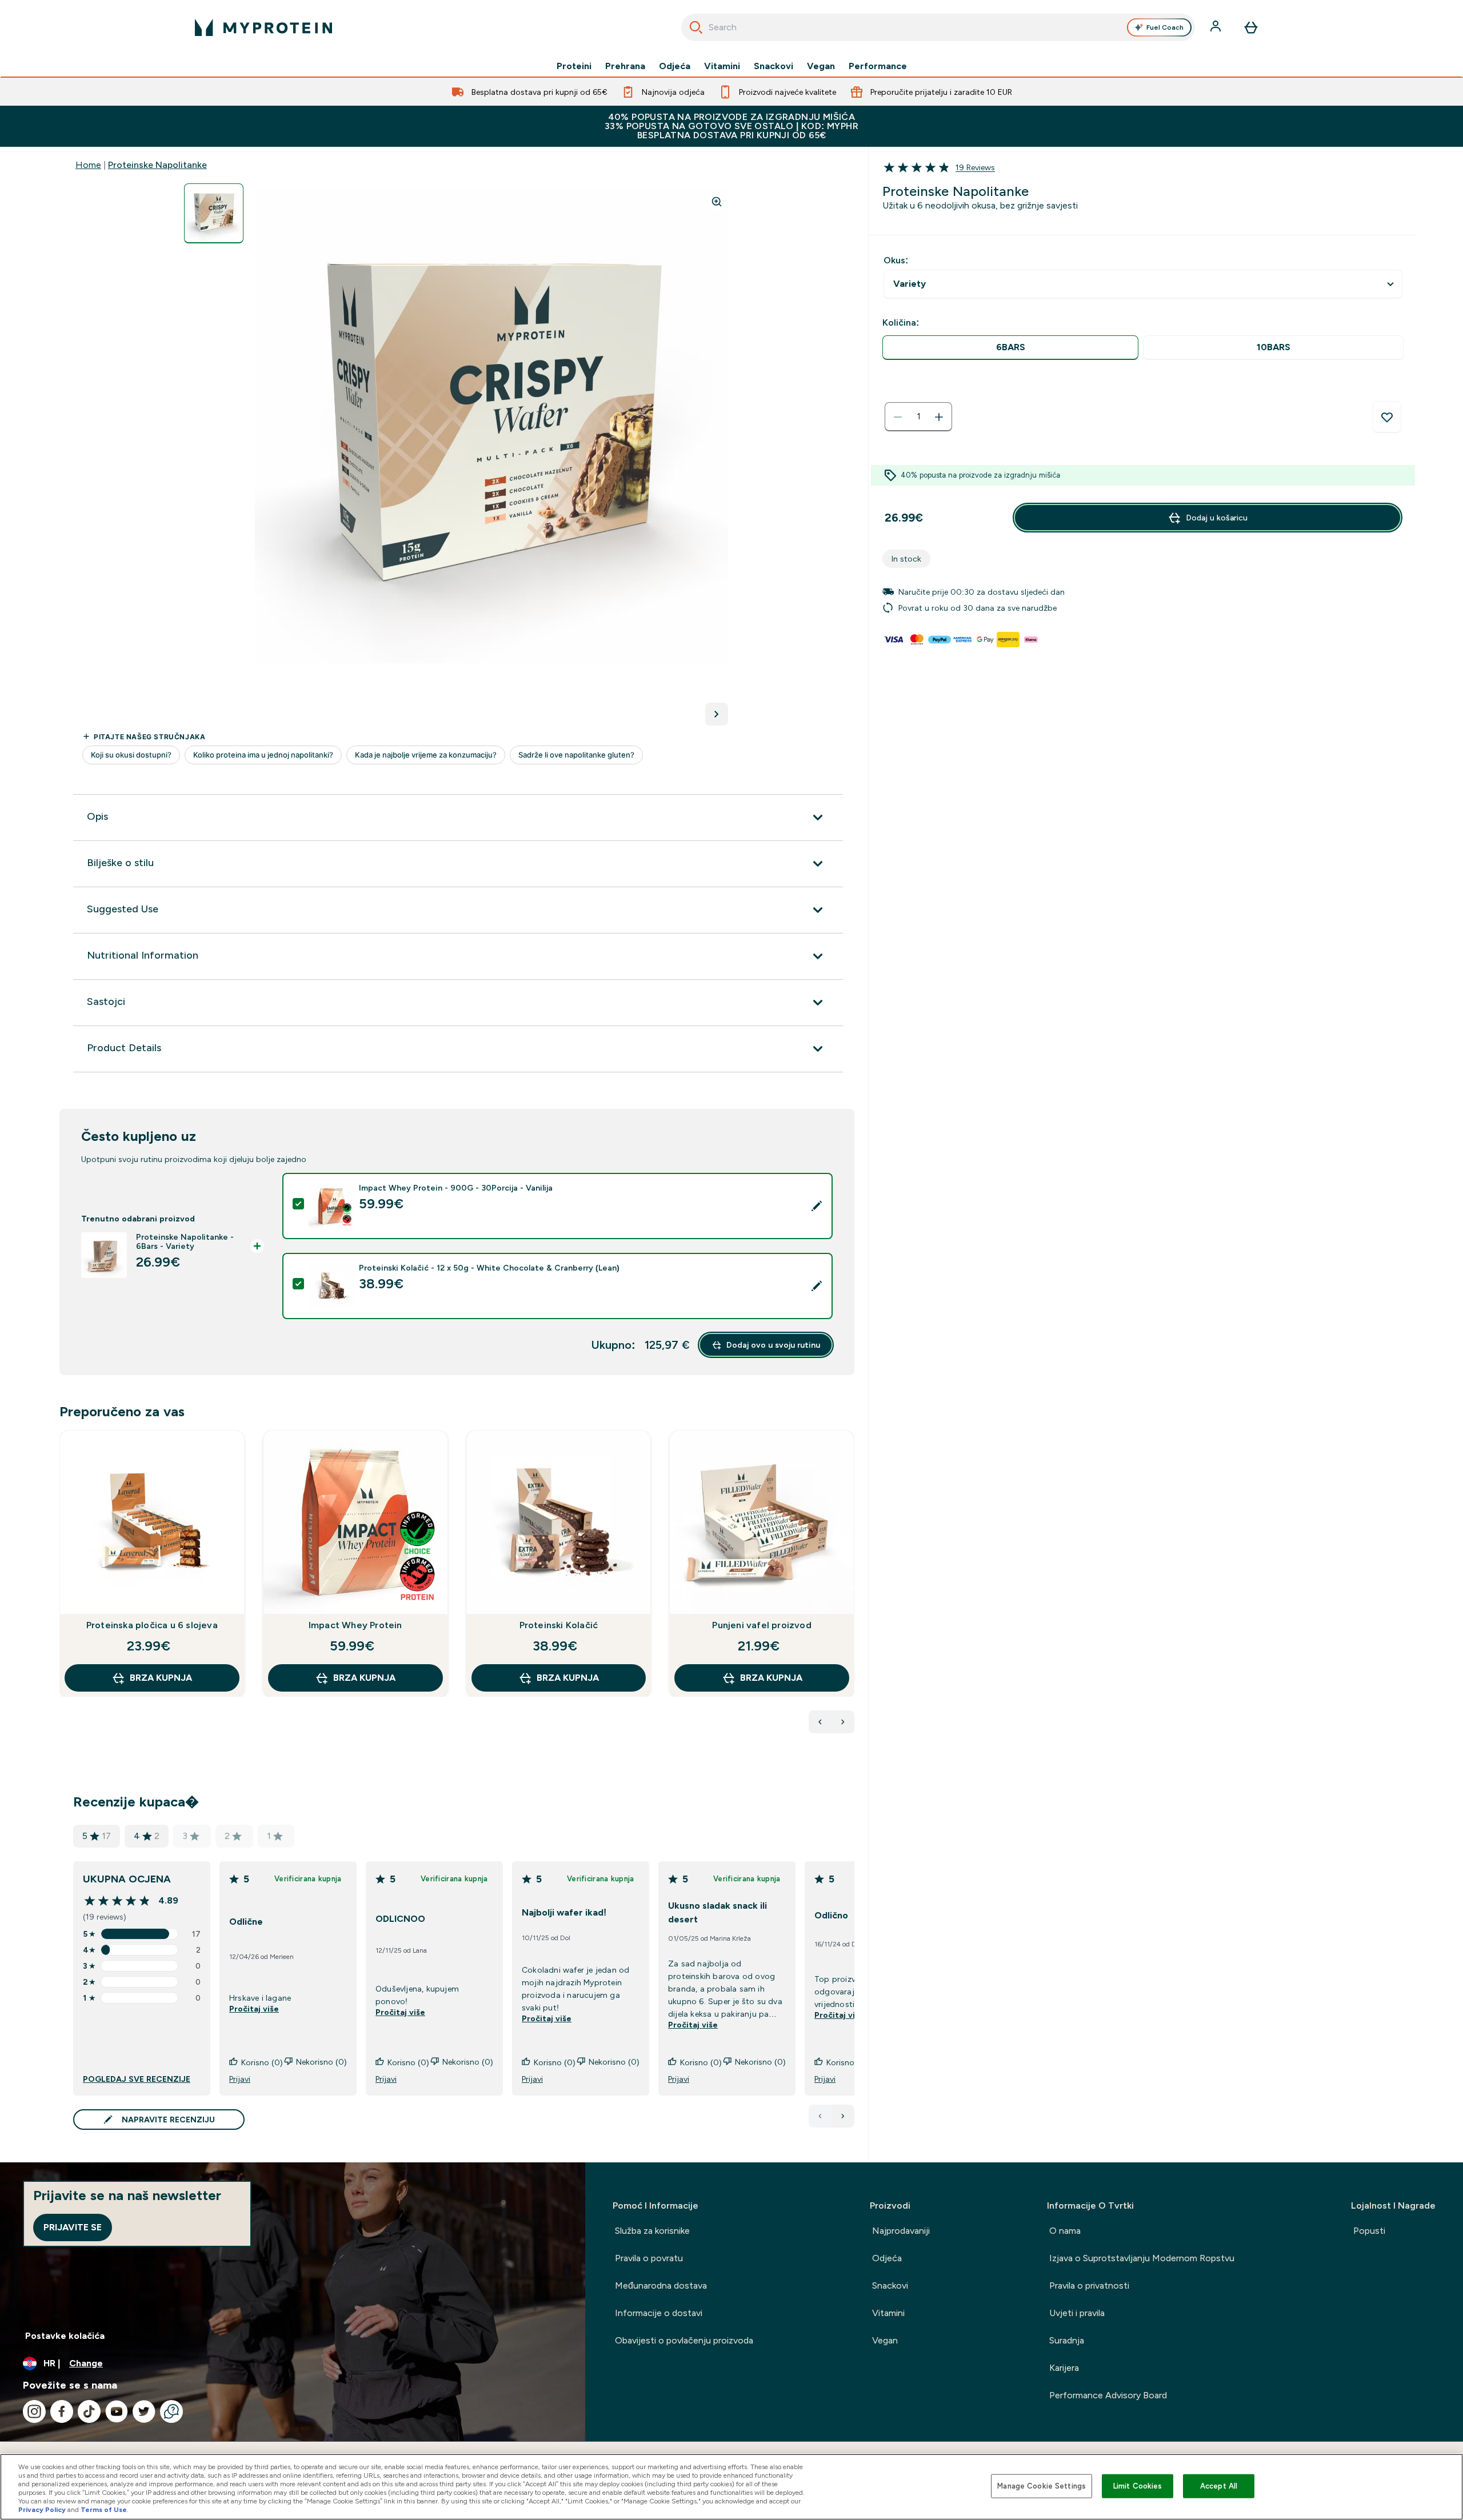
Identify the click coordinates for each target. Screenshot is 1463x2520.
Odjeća (675, 66)
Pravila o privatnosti (1089, 2285)
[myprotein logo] (263, 27)
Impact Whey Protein (355, 1625)
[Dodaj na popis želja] (1387, 417)
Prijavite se (73, 2227)
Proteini (574, 66)
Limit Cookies (1138, 2486)
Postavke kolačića (65, 2336)
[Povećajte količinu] (939, 417)
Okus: (896, 260)
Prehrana (625, 66)
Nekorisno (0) (321, 2062)
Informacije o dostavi (659, 2313)
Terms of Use (104, 2510)
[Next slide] (852, 1589)
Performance (878, 66)
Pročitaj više (254, 2009)
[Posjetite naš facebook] (62, 2411)
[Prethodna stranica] (820, 2116)
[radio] (1010, 348)
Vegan (821, 66)
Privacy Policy (42, 2510)
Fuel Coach (1165, 27)
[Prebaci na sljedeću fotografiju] (717, 714)
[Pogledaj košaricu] (1251, 27)
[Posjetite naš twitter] (144, 2411)
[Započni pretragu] (696, 27)
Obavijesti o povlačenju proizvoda (684, 2340)
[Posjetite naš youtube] (117, 2411)
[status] (918, 417)
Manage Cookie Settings (1042, 2486)
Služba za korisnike (652, 2231)
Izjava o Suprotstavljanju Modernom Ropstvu (1142, 2258)
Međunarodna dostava (661, 2285)
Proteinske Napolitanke (157, 165)
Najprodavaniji (901, 2231)
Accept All (1219, 2486)
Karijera (1064, 2368)
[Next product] (843, 1722)
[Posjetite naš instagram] (34, 2411)
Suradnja (1067, 2340)
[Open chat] (171, 2411)
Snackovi (774, 66)
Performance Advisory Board (1108, 2395)
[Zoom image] (717, 202)
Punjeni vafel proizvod (762, 1625)
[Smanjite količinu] (898, 417)
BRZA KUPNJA (161, 1678)
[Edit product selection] (817, 1206)
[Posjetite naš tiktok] (89, 2411)
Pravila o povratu (649, 2258)
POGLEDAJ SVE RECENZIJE (137, 2079)
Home (88, 165)
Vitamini (722, 66)
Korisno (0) (262, 2062)
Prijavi (240, 2079)
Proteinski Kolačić (559, 1625)
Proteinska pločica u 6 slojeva (152, 1625)
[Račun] (1217, 27)
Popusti (1369, 2231)
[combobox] (938, 27)
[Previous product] (820, 1722)
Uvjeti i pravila (1077, 2313)
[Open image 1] (214, 213)
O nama (1065, 2231)
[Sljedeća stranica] (843, 2116)
